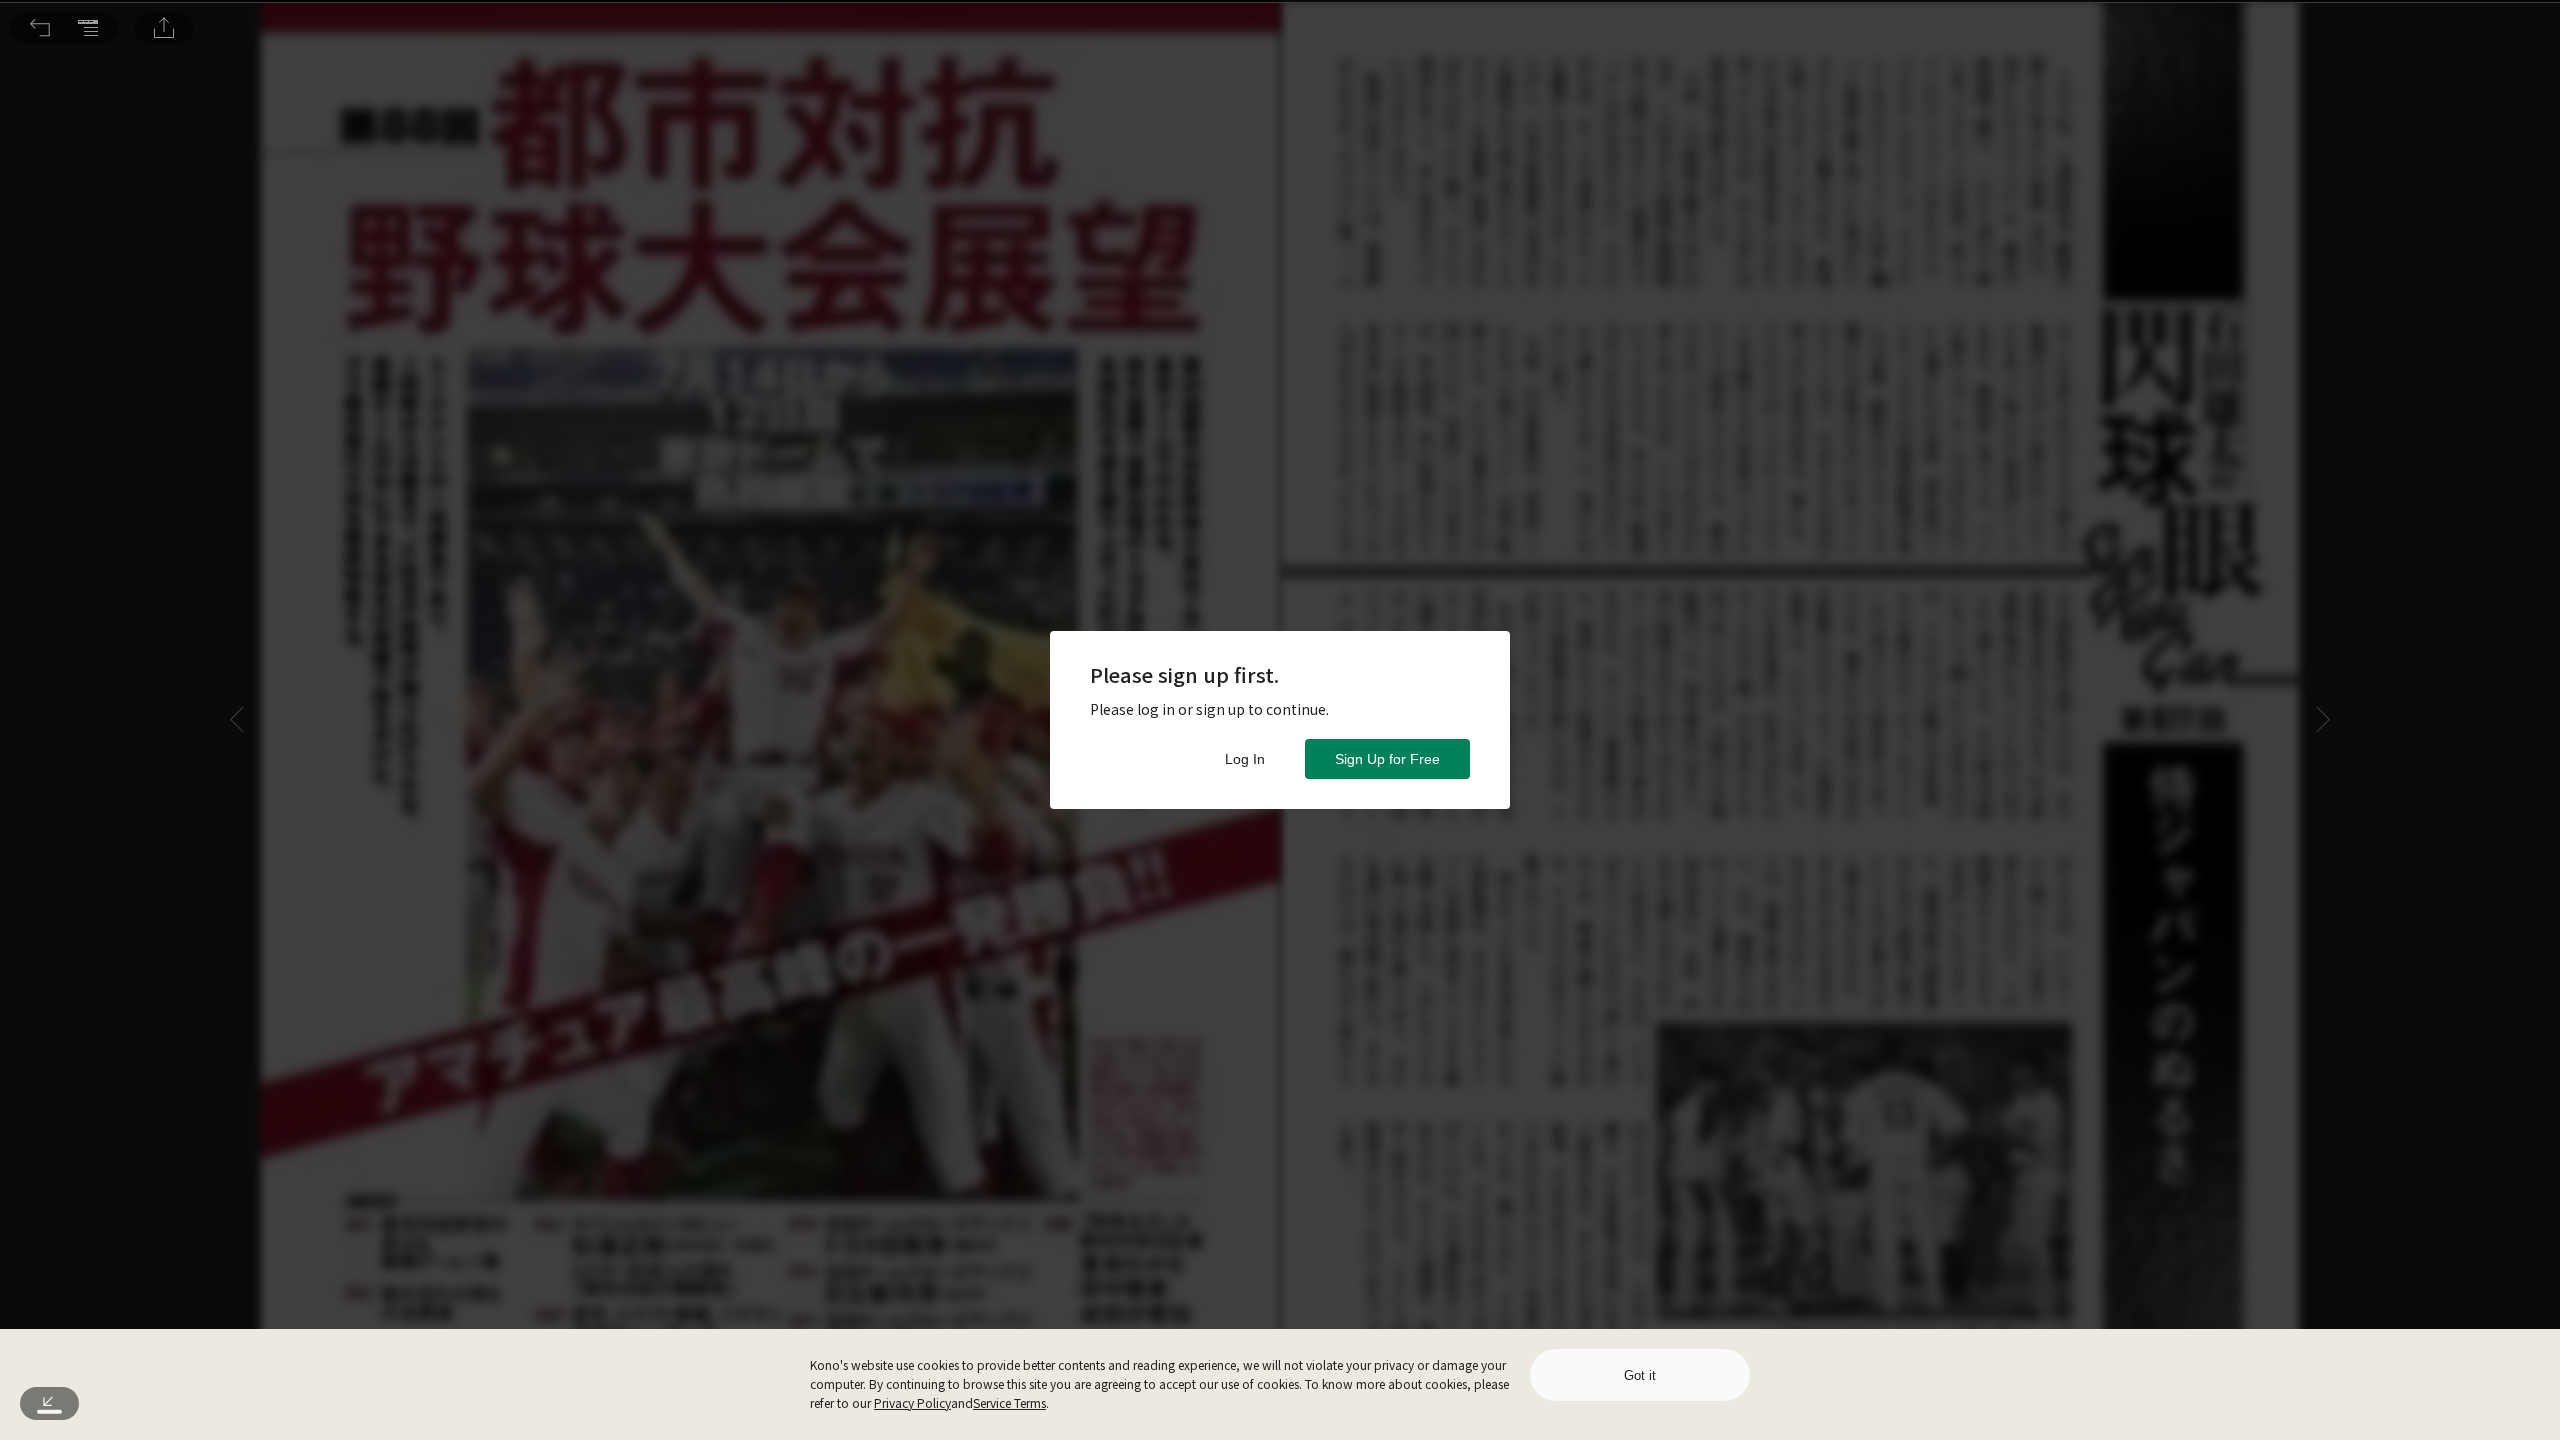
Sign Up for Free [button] (1387, 759)
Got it (1640, 1375)
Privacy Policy (912, 1402)
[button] (40, 28)
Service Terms (1009, 1402)
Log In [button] (1245, 759)
